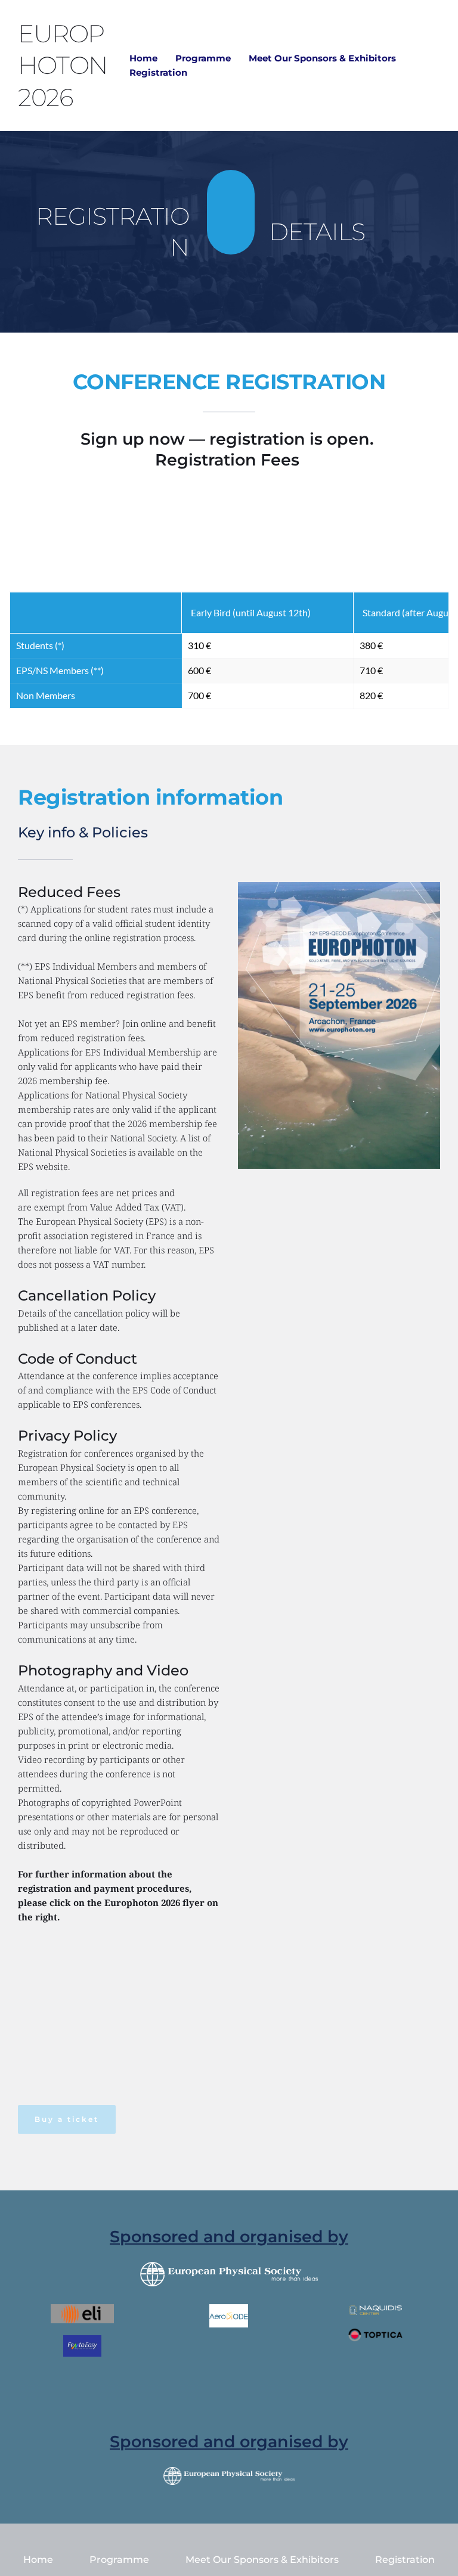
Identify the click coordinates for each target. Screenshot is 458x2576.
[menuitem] (143, 58)
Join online (144, 1023)
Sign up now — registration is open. (229, 439)
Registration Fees (229, 460)
